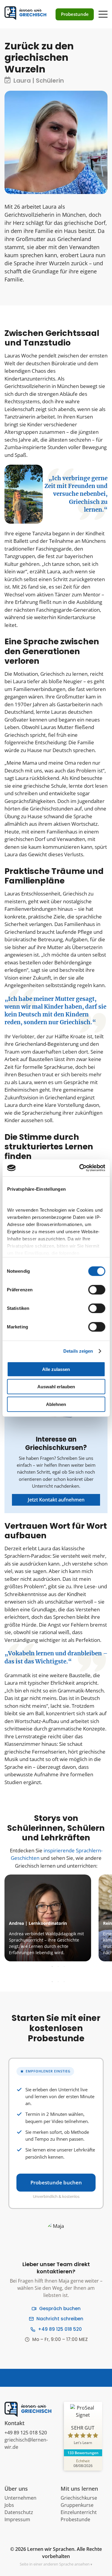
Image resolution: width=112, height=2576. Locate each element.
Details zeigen (78, 1351)
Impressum (17, 2519)
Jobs (9, 2505)
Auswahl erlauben (56, 1387)
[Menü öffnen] (103, 11)
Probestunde (75, 2519)
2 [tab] (58, 1967)
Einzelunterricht (79, 2512)
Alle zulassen (56, 1369)
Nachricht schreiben (60, 2319)
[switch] (97, 1289)
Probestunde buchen (56, 2182)
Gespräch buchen (60, 2308)
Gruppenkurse (77, 2505)
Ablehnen (56, 1404)
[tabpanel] (55, 1918)
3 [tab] (64, 1967)
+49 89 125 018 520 (60, 2329)
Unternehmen (20, 2498)
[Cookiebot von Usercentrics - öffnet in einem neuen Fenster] (80, 1168)
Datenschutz (19, 2512)
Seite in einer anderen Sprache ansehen (55, 2564)
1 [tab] (52, 1967)
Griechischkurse (79, 2498)
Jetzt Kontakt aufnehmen (56, 1500)
